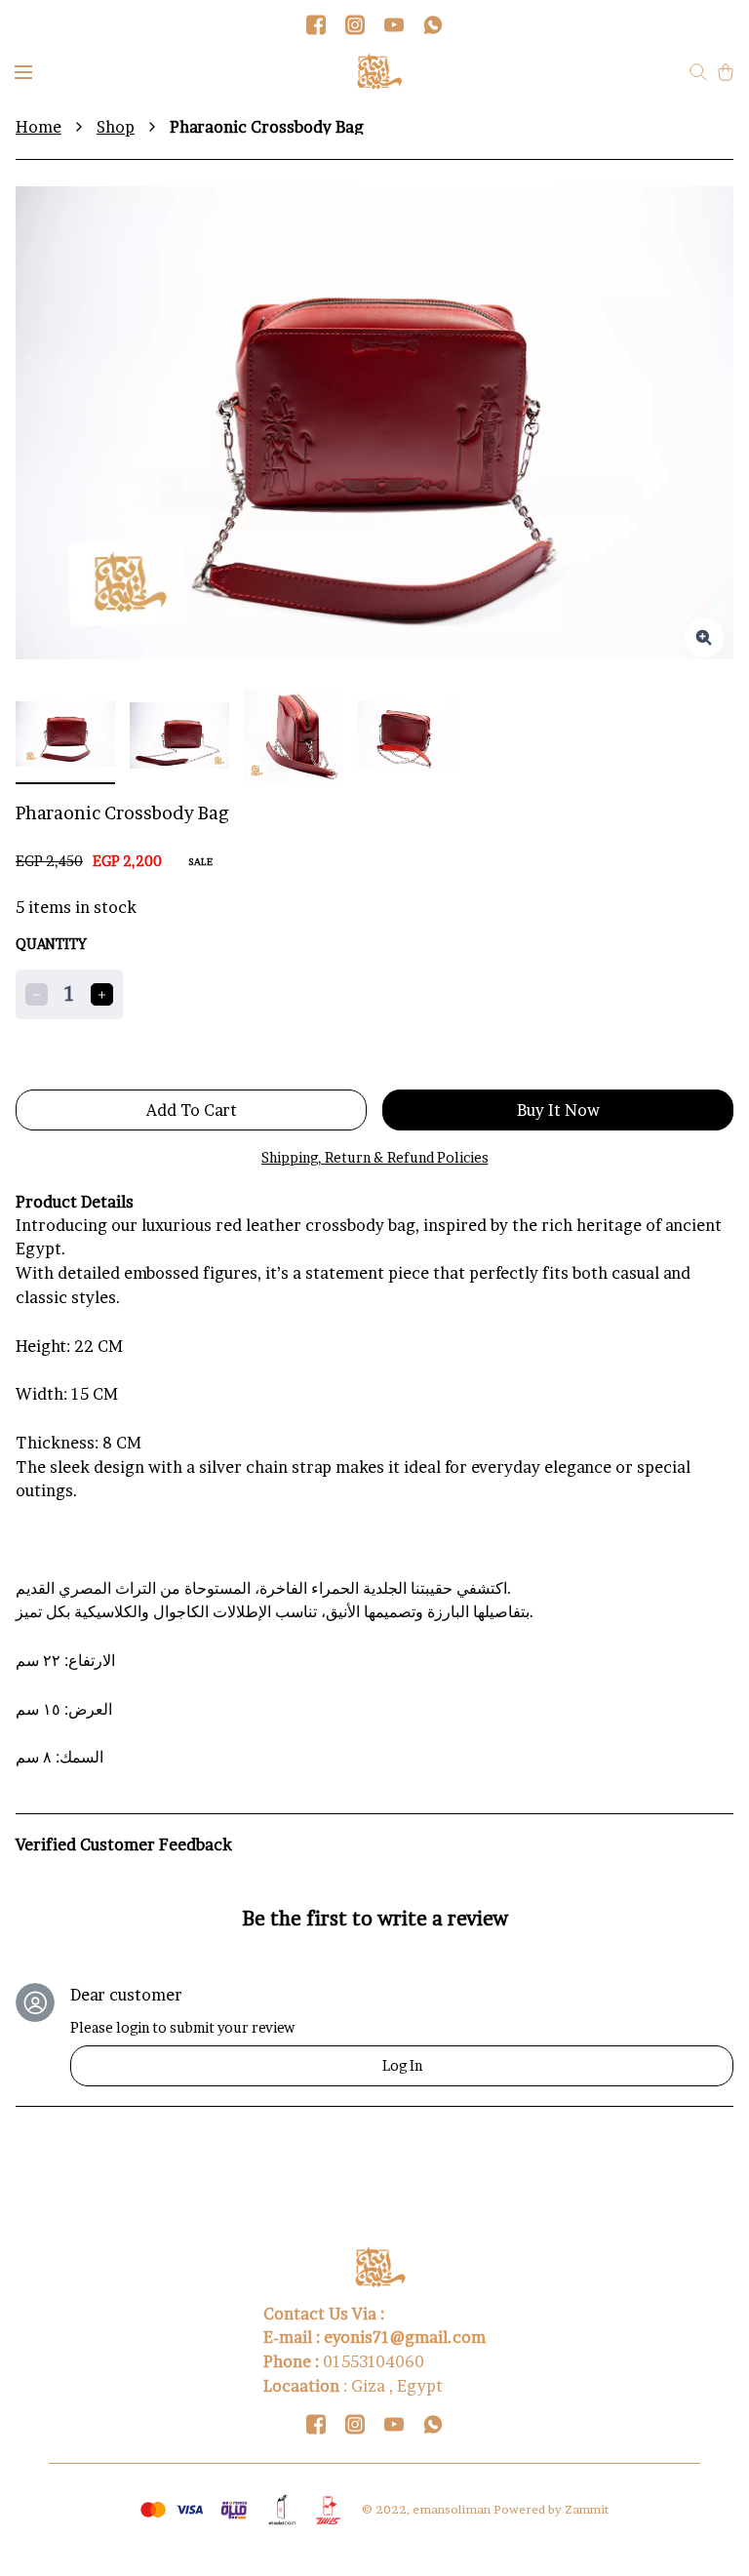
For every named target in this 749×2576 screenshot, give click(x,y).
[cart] (726, 72)
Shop (116, 127)
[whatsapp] (433, 24)
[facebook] (316, 24)
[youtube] (394, 24)
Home (39, 127)
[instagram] (355, 24)
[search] (698, 72)
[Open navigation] (23, 72)
